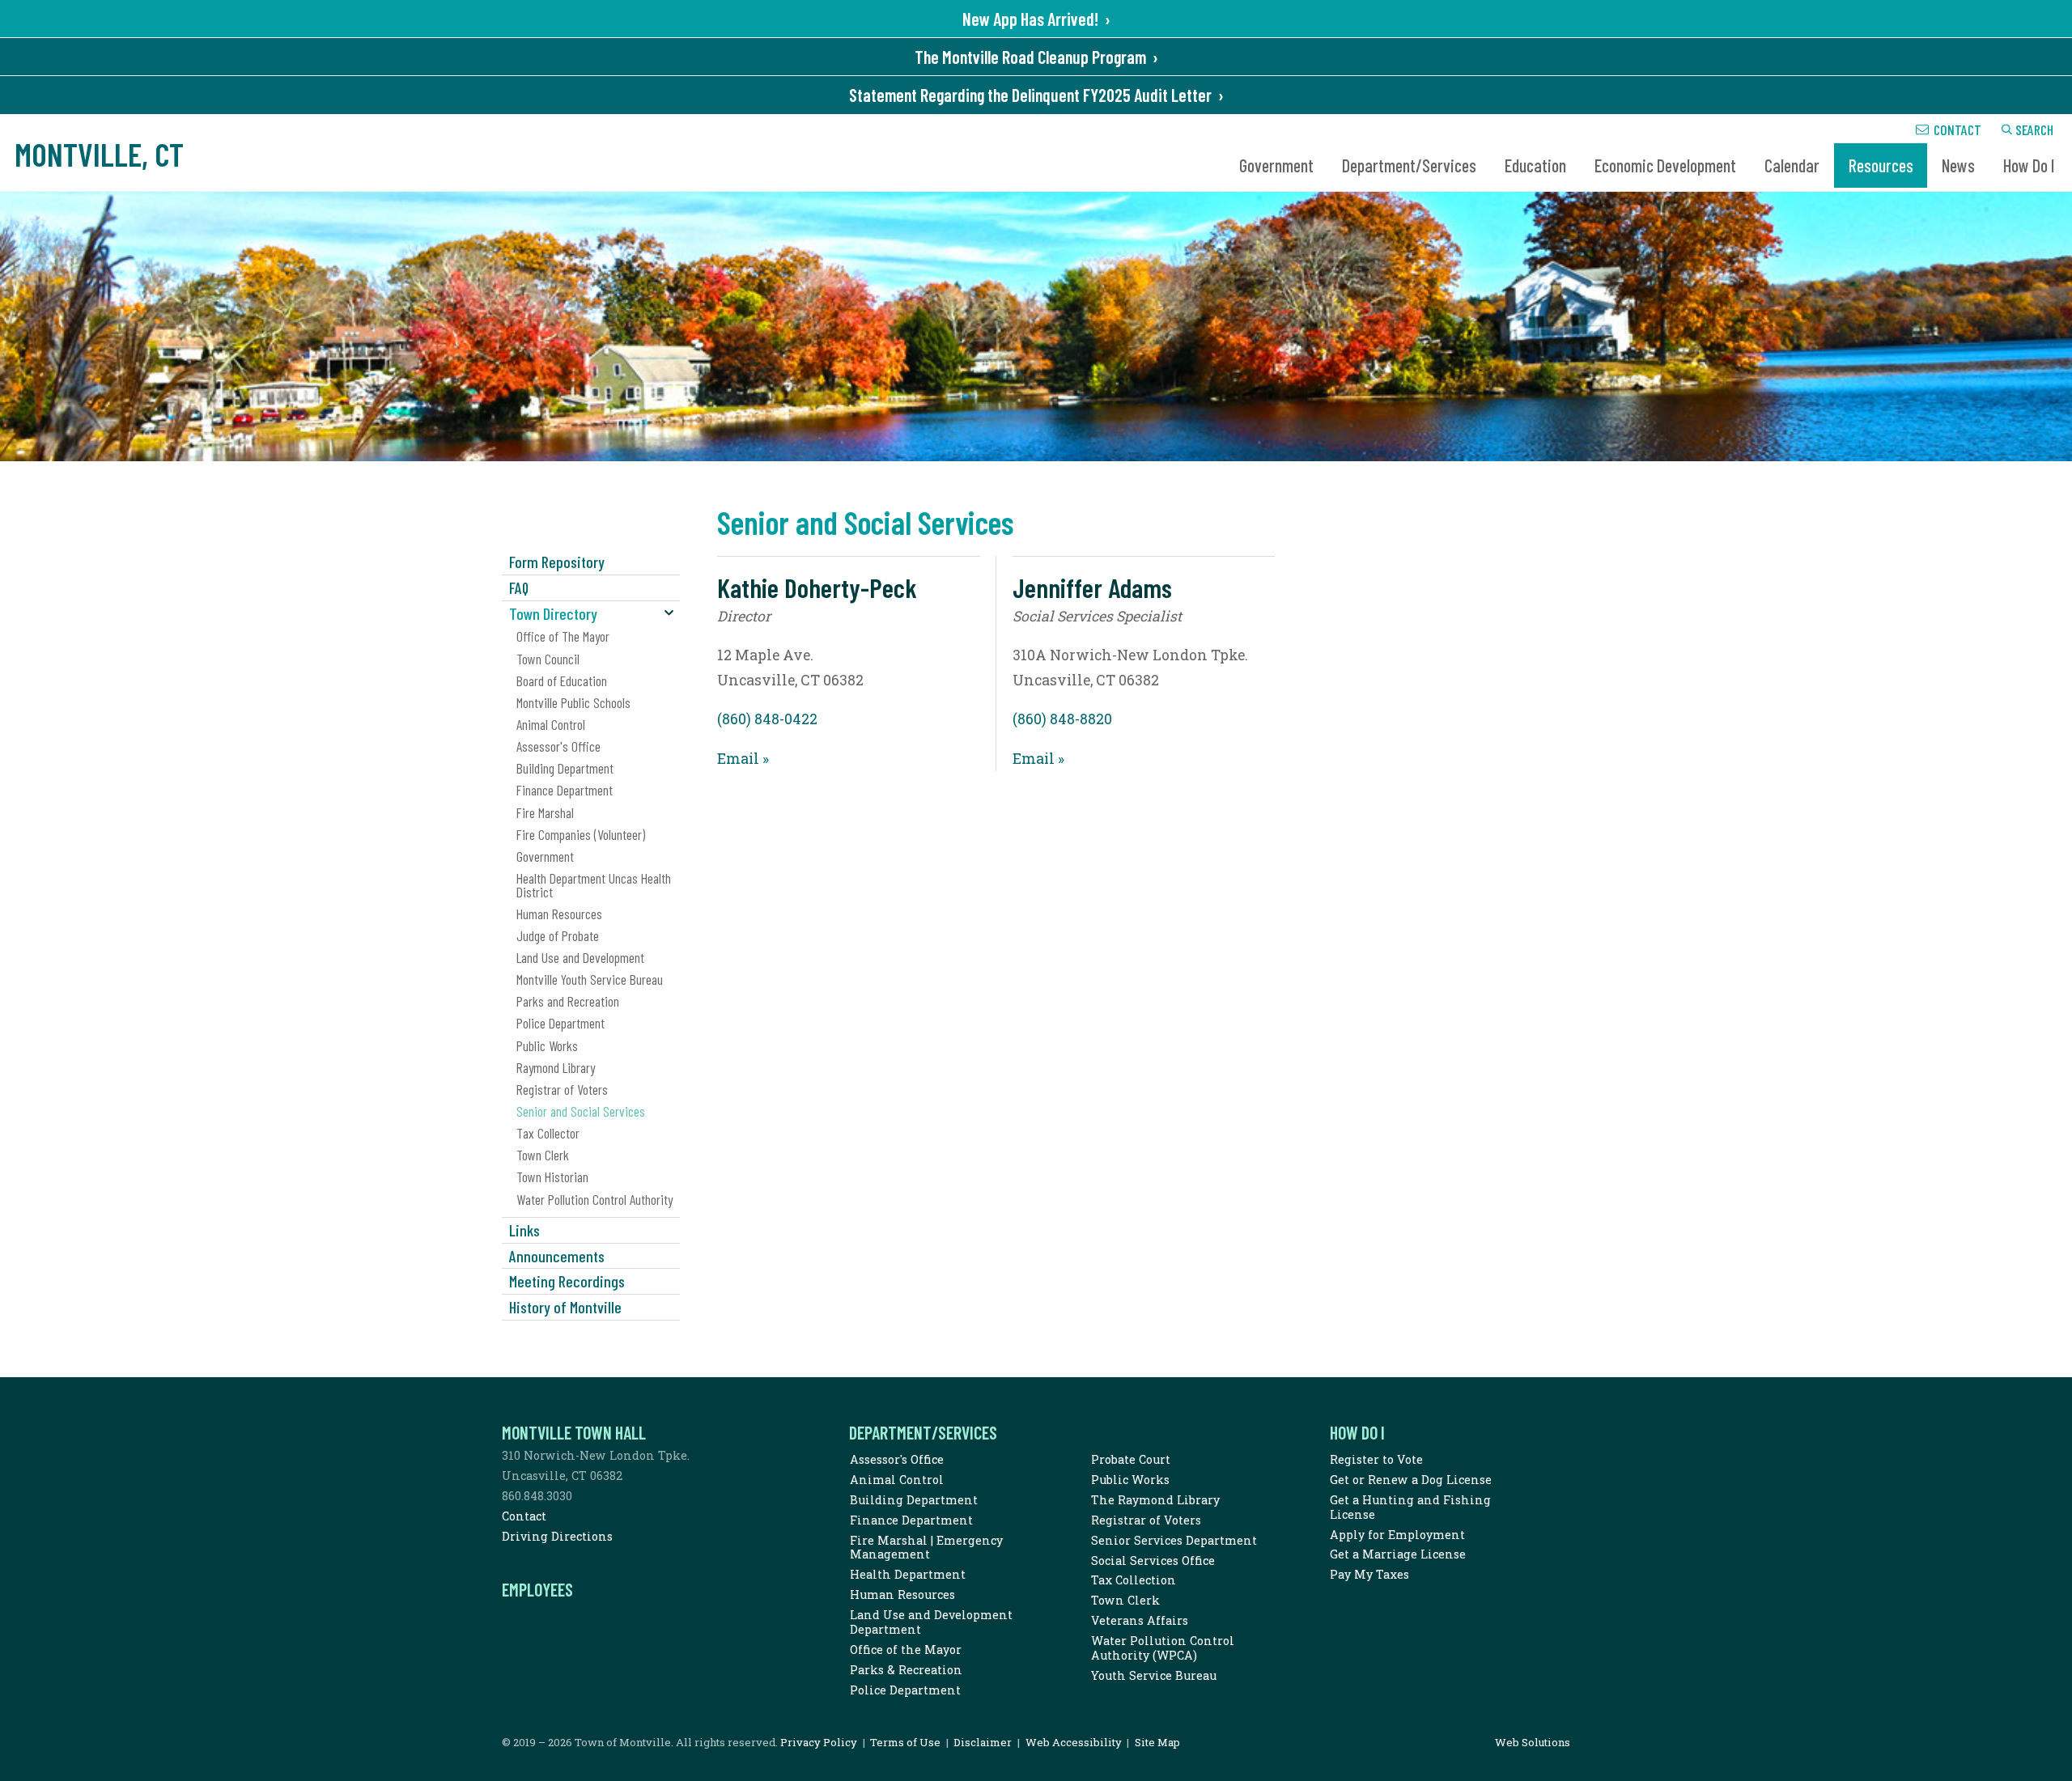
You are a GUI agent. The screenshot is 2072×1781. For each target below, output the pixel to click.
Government (1276, 165)
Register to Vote (1376, 1459)
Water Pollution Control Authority (594, 1199)
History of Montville (565, 1307)
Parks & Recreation (906, 1670)
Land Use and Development (580, 957)
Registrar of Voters (562, 1089)
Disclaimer (983, 1742)
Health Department (908, 1574)
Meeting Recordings (567, 1281)
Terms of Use (905, 1742)
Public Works (547, 1045)
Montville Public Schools (573, 702)
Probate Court (1131, 1459)
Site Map (1157, 1742)
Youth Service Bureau (1154, 1675)
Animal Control (551, 724)
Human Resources (559, 914)
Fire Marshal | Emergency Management (926, 1548)
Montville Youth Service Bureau (590, 979)
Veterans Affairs (1140, 1620)
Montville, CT (99, 154)
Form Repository (557, 562)
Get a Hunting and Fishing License (1410, 1507)
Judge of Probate (558, 935)
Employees (537, 1589)
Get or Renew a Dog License (1411, 1480)
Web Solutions (1533, 1742)
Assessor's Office (558, 746)
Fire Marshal (545, 812)
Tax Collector (548, 1133)
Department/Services (1409, 165)
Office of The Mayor (563, 636)
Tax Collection (1134, 1580)
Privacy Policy (819, 1742)
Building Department (565, 768)
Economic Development (1665, 165)
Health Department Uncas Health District (594, 885)
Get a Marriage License (1398, 1554)
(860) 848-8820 (1062, 719)
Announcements (557, 1256)
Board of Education (562, 681)
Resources (1881, 165)
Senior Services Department (1174, 1540)
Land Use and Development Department (931, 1622)
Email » (743, 759)
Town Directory (553, 613)
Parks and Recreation (568, 1001)
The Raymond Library (1155, 1500)
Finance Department (565, 790)
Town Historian (552, 1177)
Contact (1957, 129)
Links (524, 1230)
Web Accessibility (1074, 1742)
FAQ (519, 587)
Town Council (548, 659)
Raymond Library (556, 1067)
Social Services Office (1153, 1560)
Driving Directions (557, 1536)
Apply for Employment (1397, 1535)
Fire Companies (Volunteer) (581, 834)
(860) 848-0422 (767, 719)
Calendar (1792, 165)
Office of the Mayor (906, 1650)
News (1958, 165)
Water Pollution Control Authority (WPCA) (1163, 1648)
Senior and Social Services (581, 1111)
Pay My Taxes (1369, 1574)
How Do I (2029, 165)
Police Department (560, 1023)
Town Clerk (543, 1155)
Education (1535, 165)
